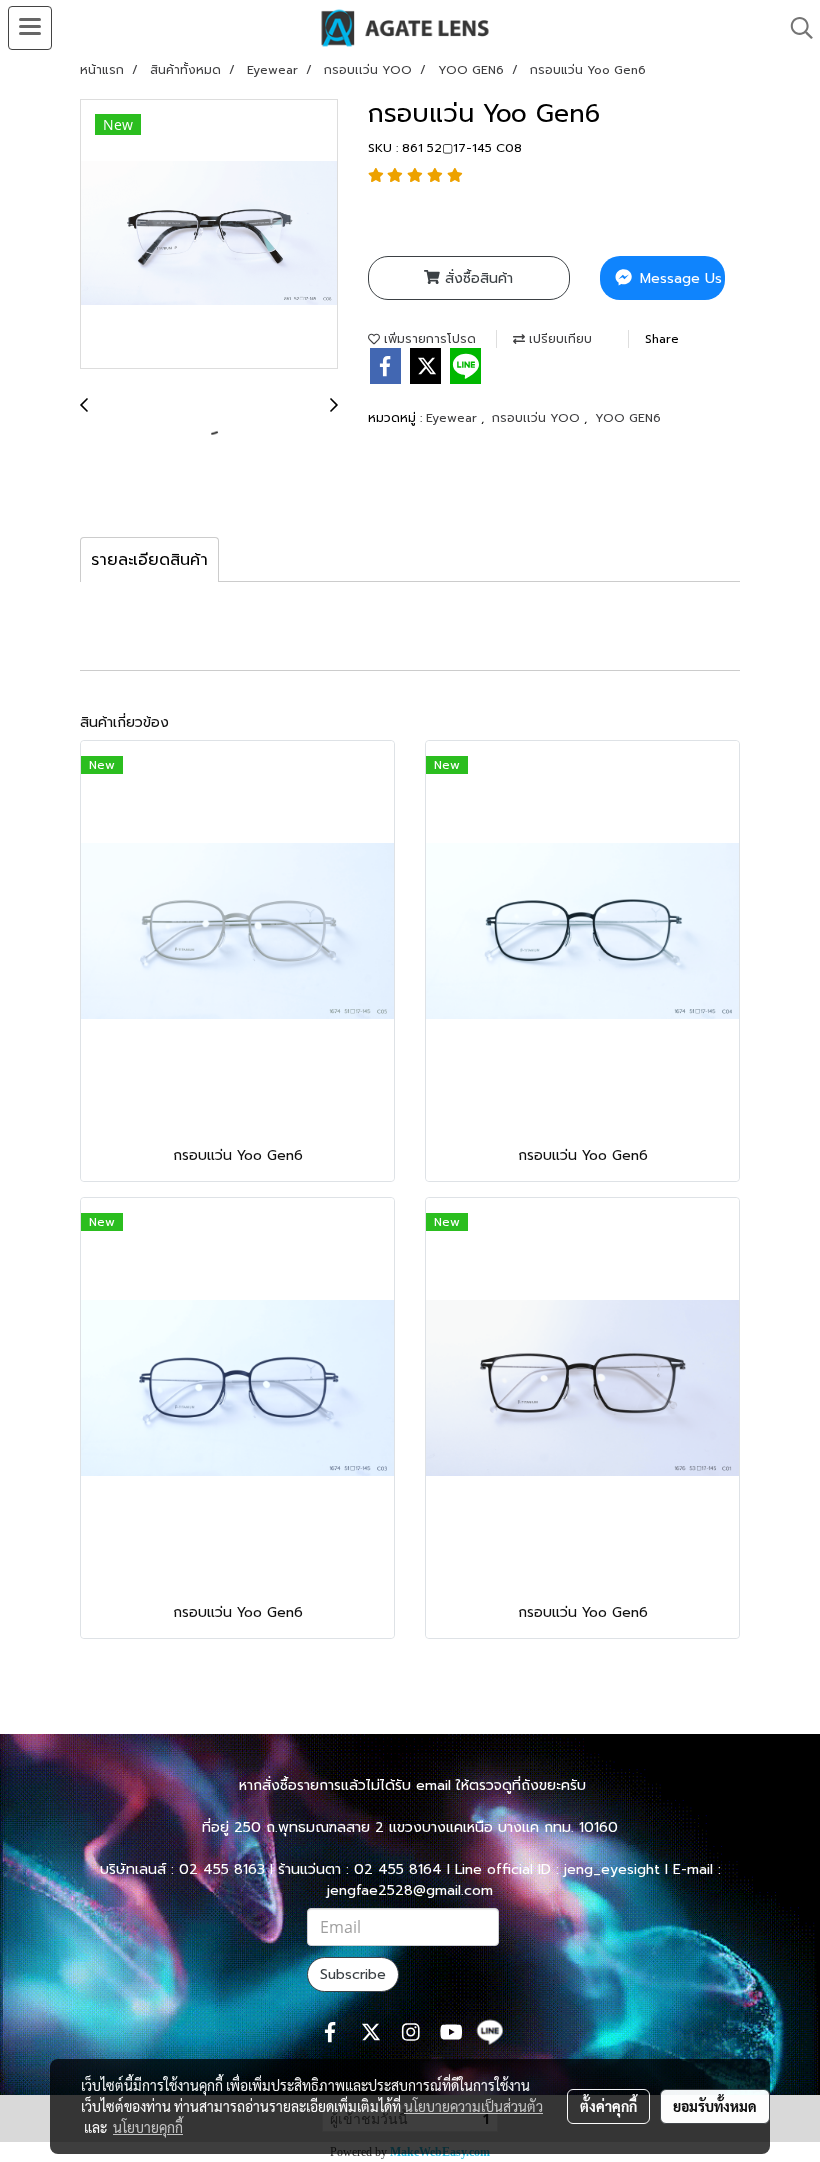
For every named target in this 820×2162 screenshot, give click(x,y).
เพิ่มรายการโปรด (428, 339)
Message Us (678, 278)
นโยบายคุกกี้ (148, 2127)
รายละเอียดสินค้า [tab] (149, 560)
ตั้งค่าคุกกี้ (608, 2106)
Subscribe (353, 1974)
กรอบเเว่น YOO (538, 418)
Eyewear (453, 418)
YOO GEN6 (628, 418)
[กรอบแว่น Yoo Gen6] (209, 235)
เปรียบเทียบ (558, 339)
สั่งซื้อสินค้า (476, 278)
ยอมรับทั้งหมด (715, 2106)
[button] (795, 28)
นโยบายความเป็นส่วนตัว (473, 2106)
